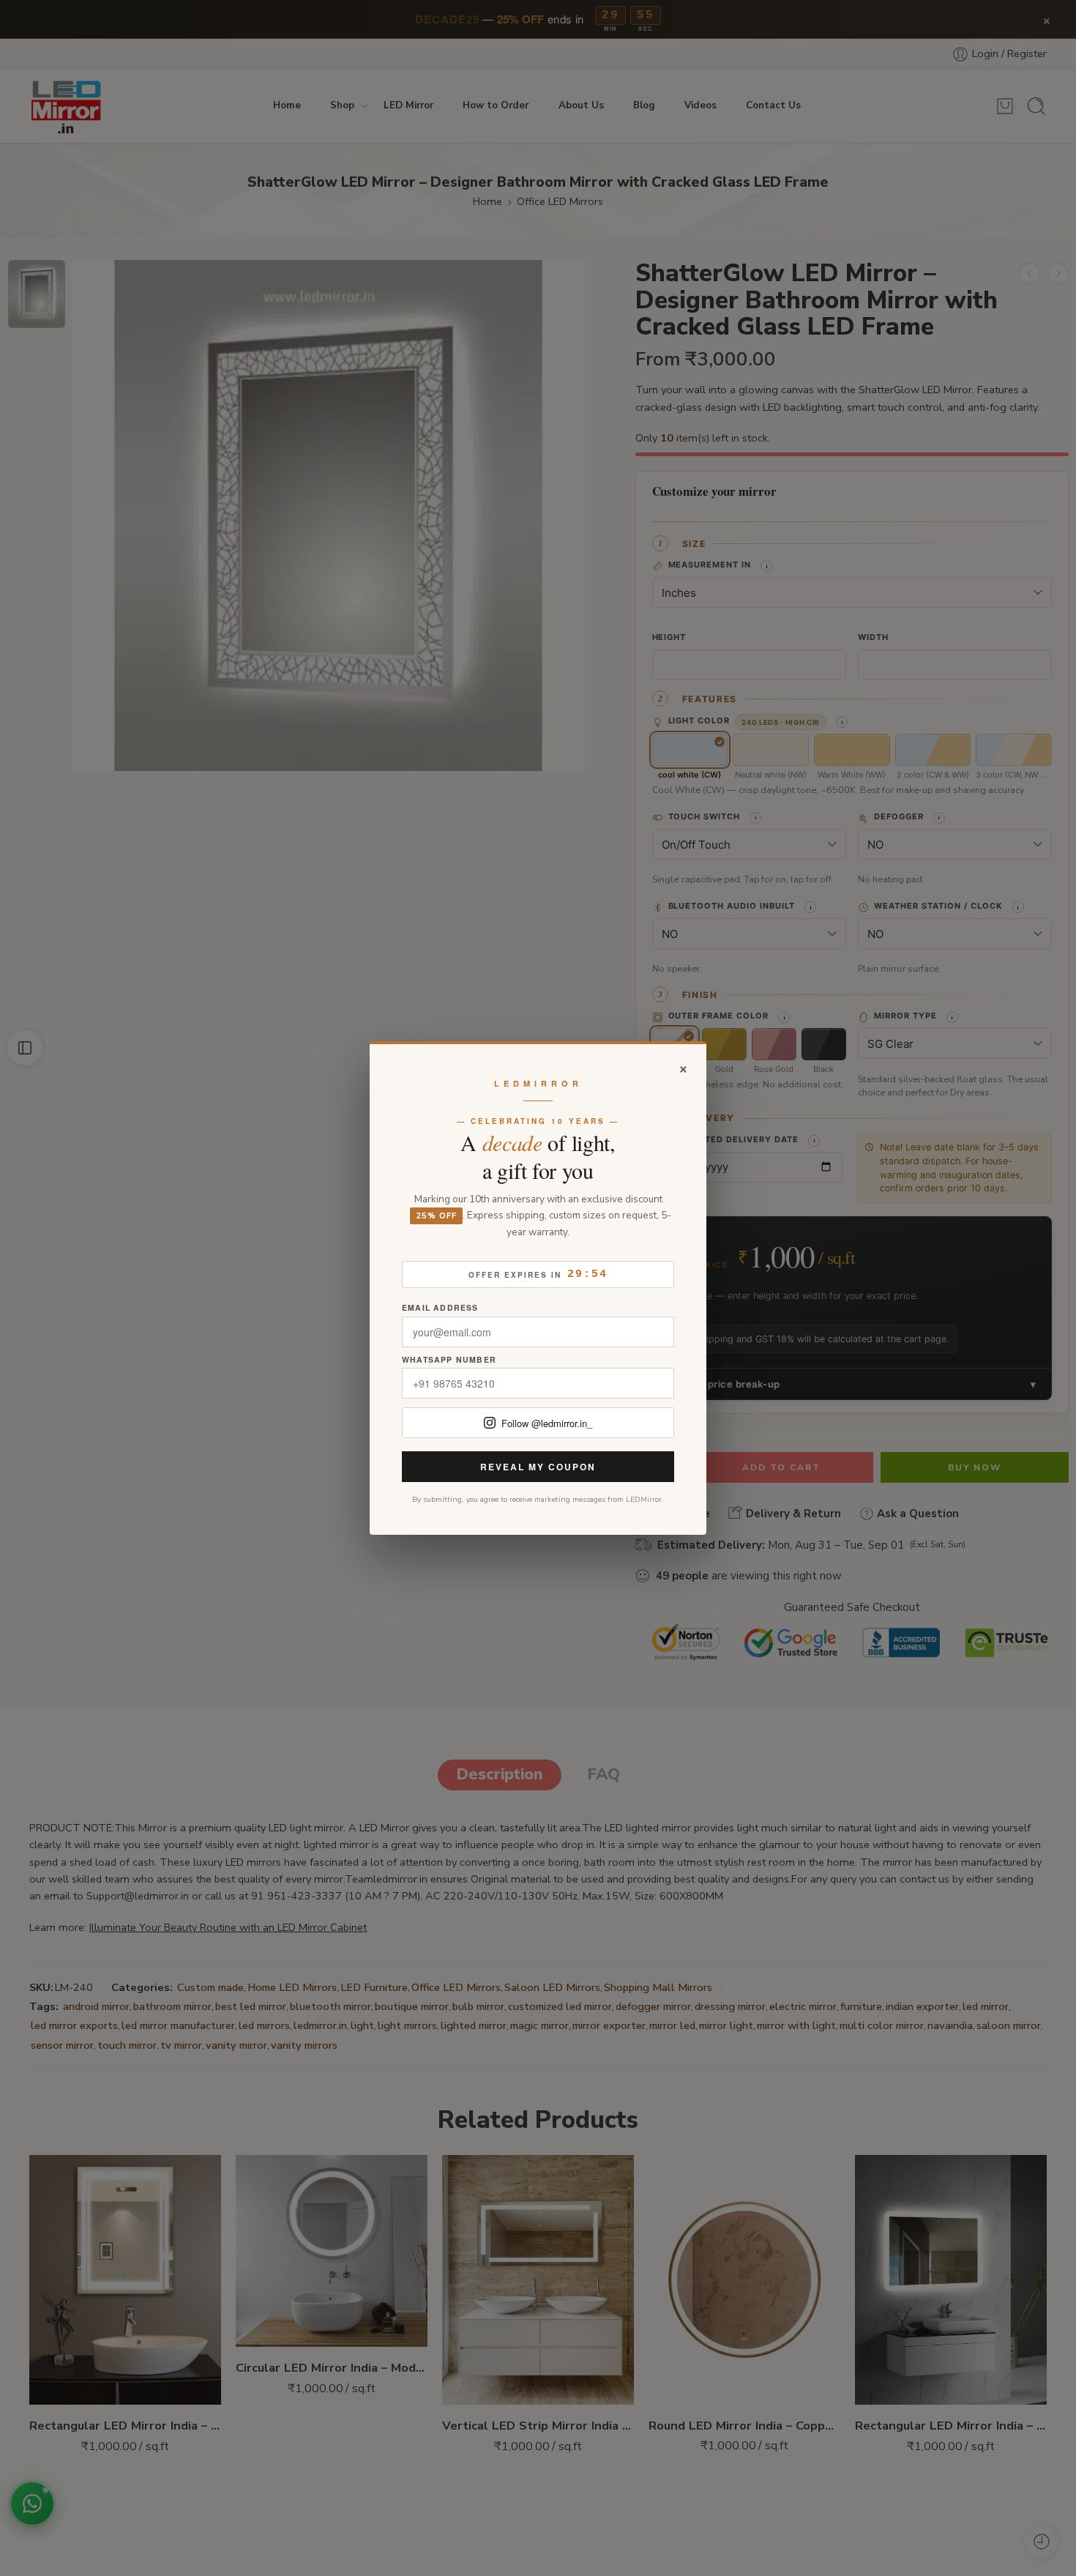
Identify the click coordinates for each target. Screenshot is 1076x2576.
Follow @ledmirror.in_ (547, 1423)
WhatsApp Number (449, 1360)
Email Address (440, 1308)
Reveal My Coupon (538, 1467)
